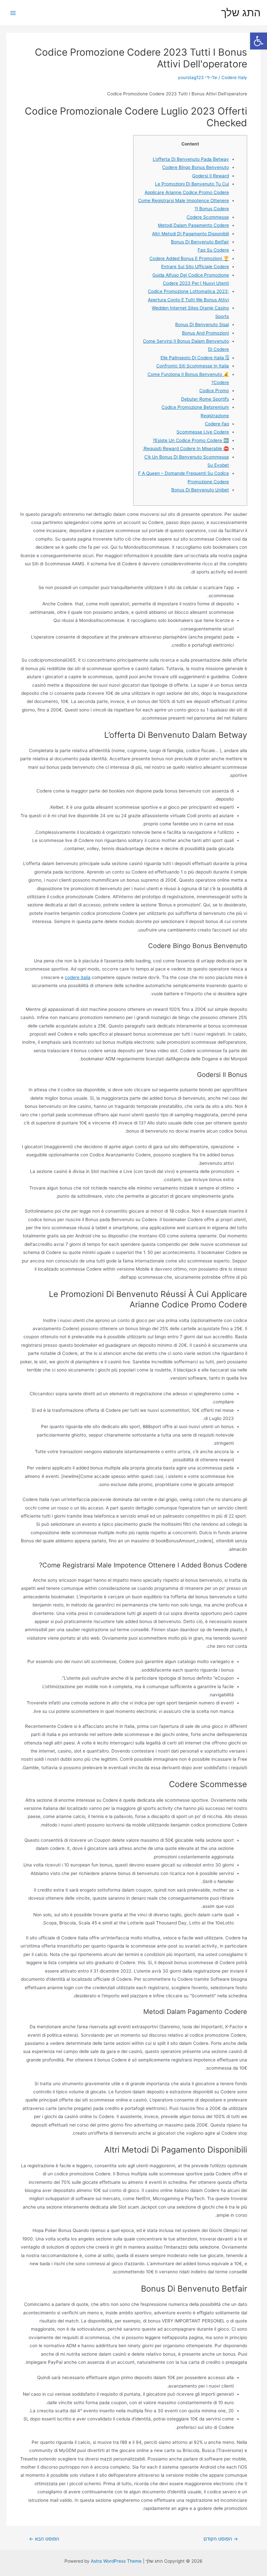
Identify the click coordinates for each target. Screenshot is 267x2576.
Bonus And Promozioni (205, 333)
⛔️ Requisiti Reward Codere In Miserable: (186, 448)
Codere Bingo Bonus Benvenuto (196, 167)
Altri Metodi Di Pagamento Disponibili (190, 234)
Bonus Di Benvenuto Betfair (200, 242)
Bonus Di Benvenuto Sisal (202, 324)
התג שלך (241, 13)
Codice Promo (214, 391)
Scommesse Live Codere (203, 432)
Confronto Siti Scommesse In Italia (193, 366)
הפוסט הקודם (221, 2539)
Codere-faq (217, 424)
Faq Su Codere (213, 250)
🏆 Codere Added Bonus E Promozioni (189, 258)
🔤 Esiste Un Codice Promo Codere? (191, 440)
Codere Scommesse (208, 217)
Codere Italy (234, 77)
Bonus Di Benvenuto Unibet (200, 490)
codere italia (78, 977)
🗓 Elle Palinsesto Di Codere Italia (195, 358)
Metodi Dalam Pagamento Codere (193, 225)
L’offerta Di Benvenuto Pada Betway (191, 159)
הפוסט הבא (44, 2539)
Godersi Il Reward (211, 176)
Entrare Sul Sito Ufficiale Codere (195, 267)
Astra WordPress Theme (116, 2561)
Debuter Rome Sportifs (205, 399)
